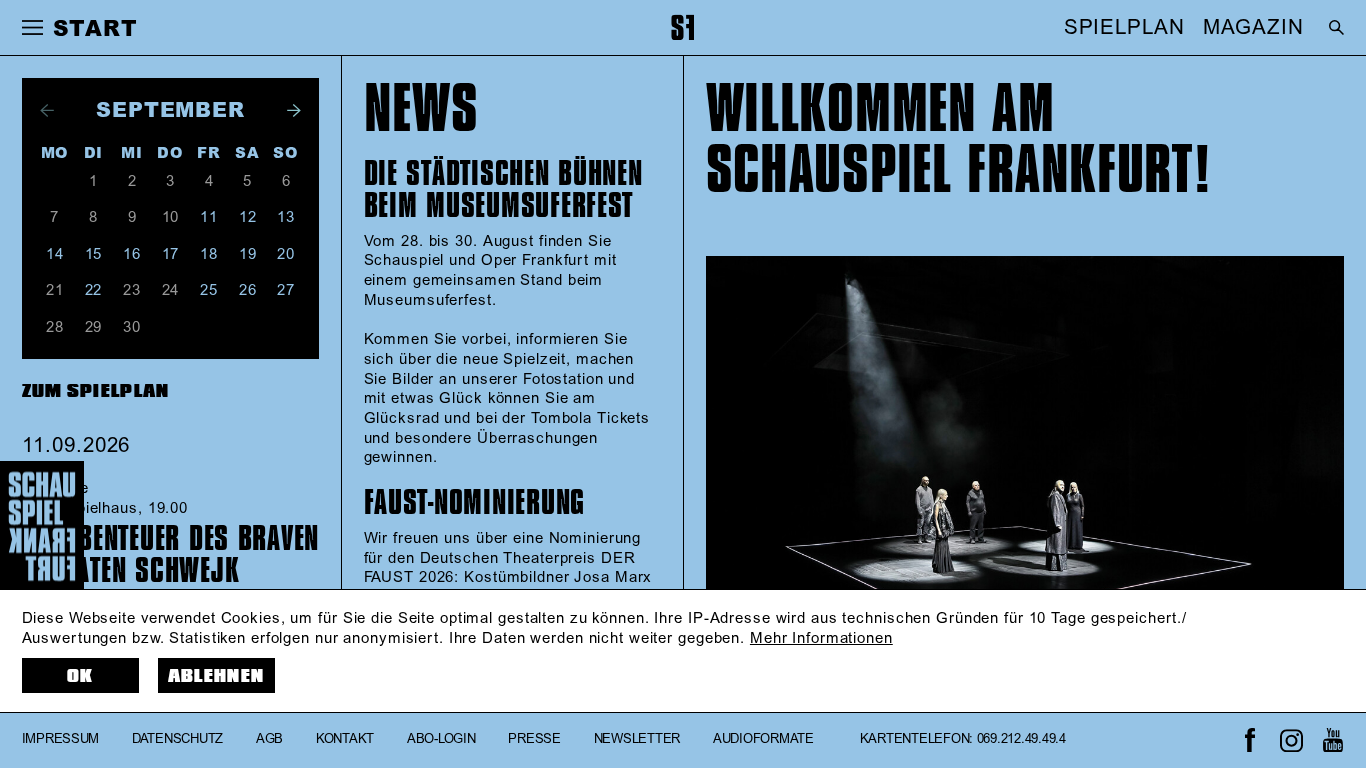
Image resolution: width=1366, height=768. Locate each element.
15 (94, 254)
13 (286, 217)
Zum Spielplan (96, 391)
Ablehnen (216, 676)
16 (132, 254)
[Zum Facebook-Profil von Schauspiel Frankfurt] (1249, 740)
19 (248, 254)
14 (55, 254)
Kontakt (345, 740)
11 (209, 217)
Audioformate (763, 740)
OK (80, 676)
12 (248, 217)
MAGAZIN (1253, 28)
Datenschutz (177, 740)
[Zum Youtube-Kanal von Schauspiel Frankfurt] (1332, 740)
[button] (33, 28)
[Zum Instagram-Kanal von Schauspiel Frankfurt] (1291, 740)
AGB (269, 740)
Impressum (61, 740)
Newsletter (637, 740)
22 (94, 290)
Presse (534, 740)
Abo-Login (441, 740)
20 (286, 254)
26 (248, 290)
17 (171, 254)
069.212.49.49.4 (1021, 740)
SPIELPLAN (1124, 28)
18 (209, 254)
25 (209, 290)
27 (286, 290)
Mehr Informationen (821, 638)
